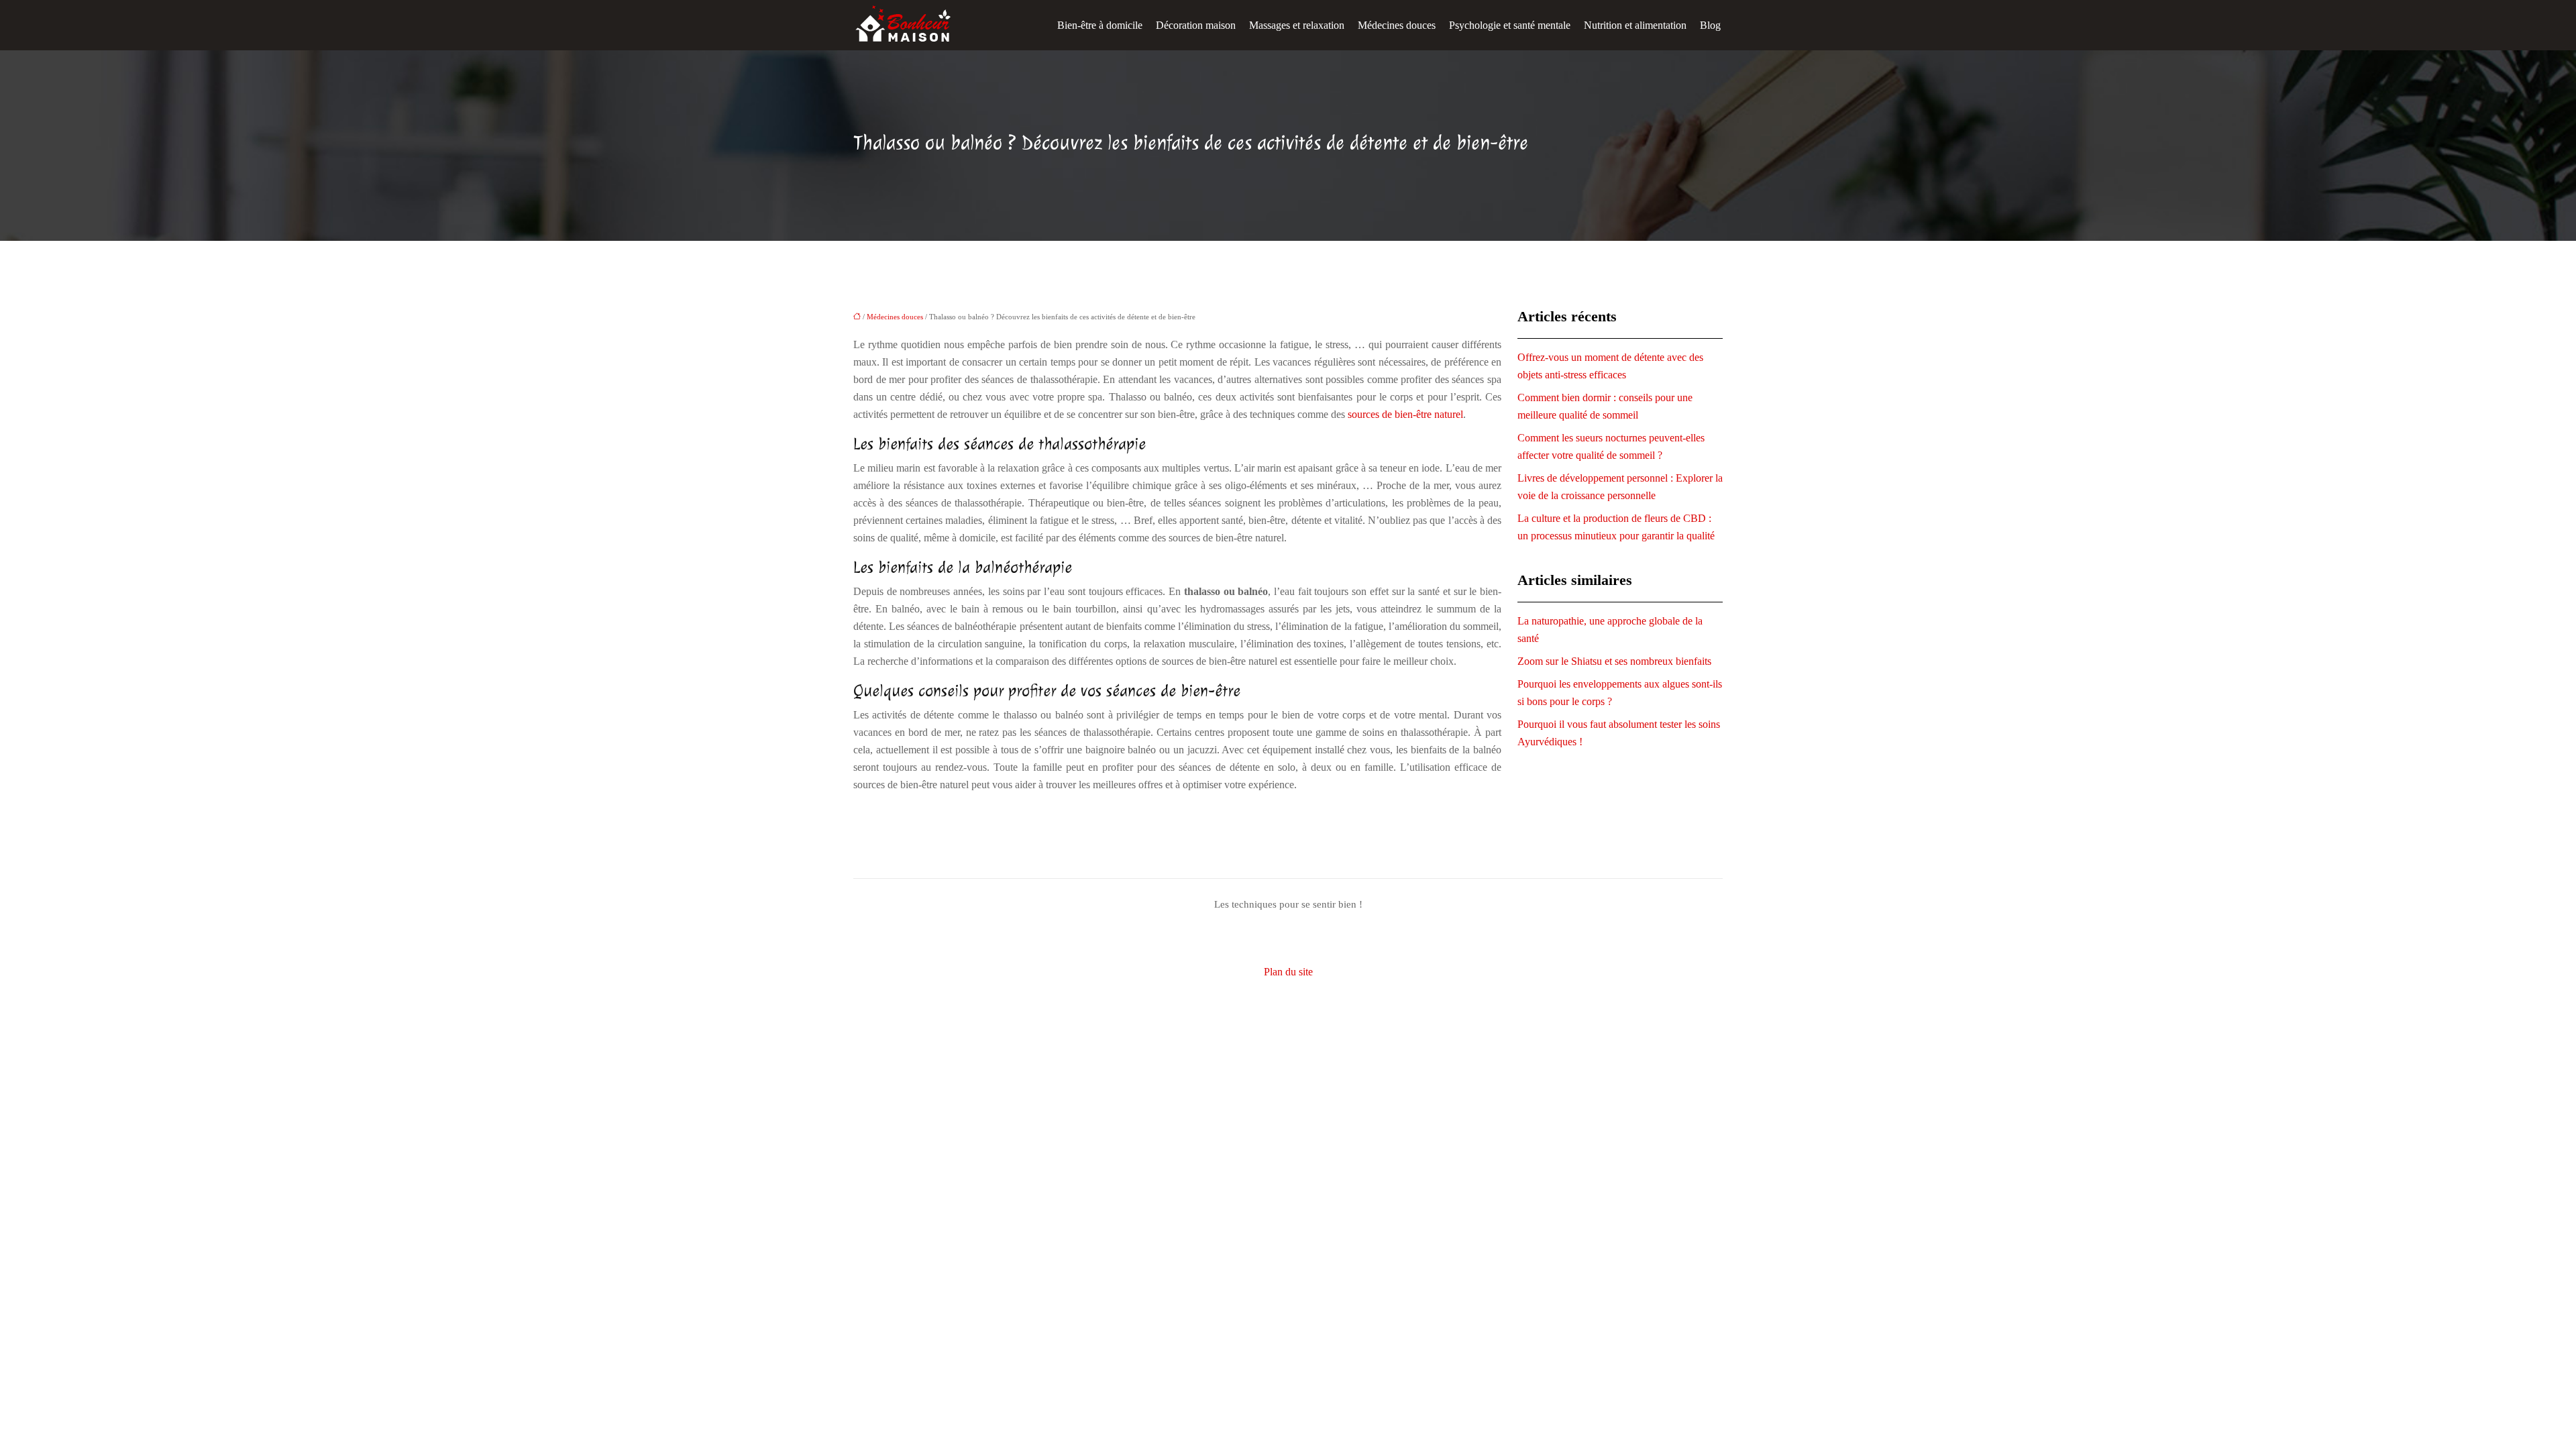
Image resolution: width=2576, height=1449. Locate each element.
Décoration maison (1196, 25)
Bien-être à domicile (1100, 25)
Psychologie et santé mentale (1510, 25)
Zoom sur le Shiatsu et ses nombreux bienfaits (1614, 661)
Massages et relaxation (1297, 25)
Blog (1710, 25)
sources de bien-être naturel (1405, 414)
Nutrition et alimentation (1635, 25)
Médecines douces (1397, 25)
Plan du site (1288, 972)
